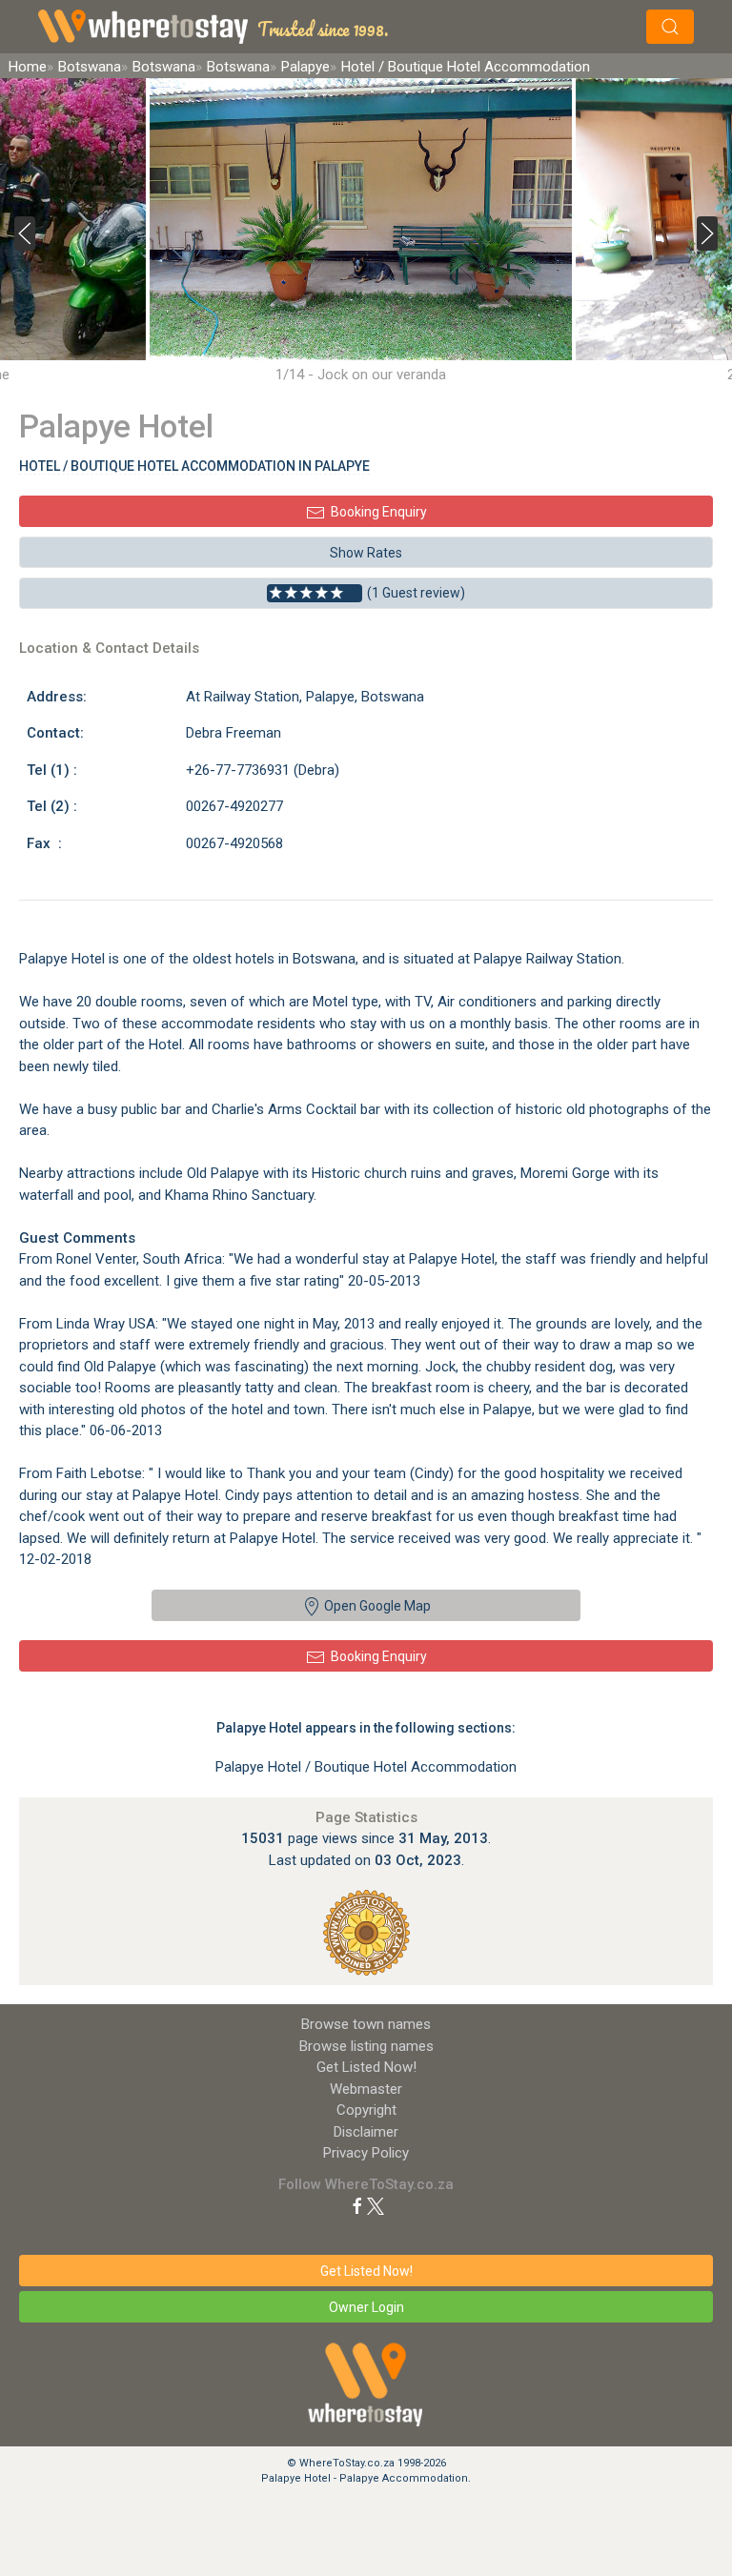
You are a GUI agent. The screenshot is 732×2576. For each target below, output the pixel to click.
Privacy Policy (366, 2153)
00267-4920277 (234, 806)
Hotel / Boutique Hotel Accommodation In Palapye (194, 466)
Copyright (366, 2110)
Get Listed (366, 2067)
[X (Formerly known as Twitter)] (376, 2205)
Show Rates (366, 553)
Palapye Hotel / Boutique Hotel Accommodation (366, 1767)
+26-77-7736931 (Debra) (263, 770)
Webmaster (366, 2089)
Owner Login (366, 2307)
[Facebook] (357, 2205)
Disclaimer (366, 2132)
